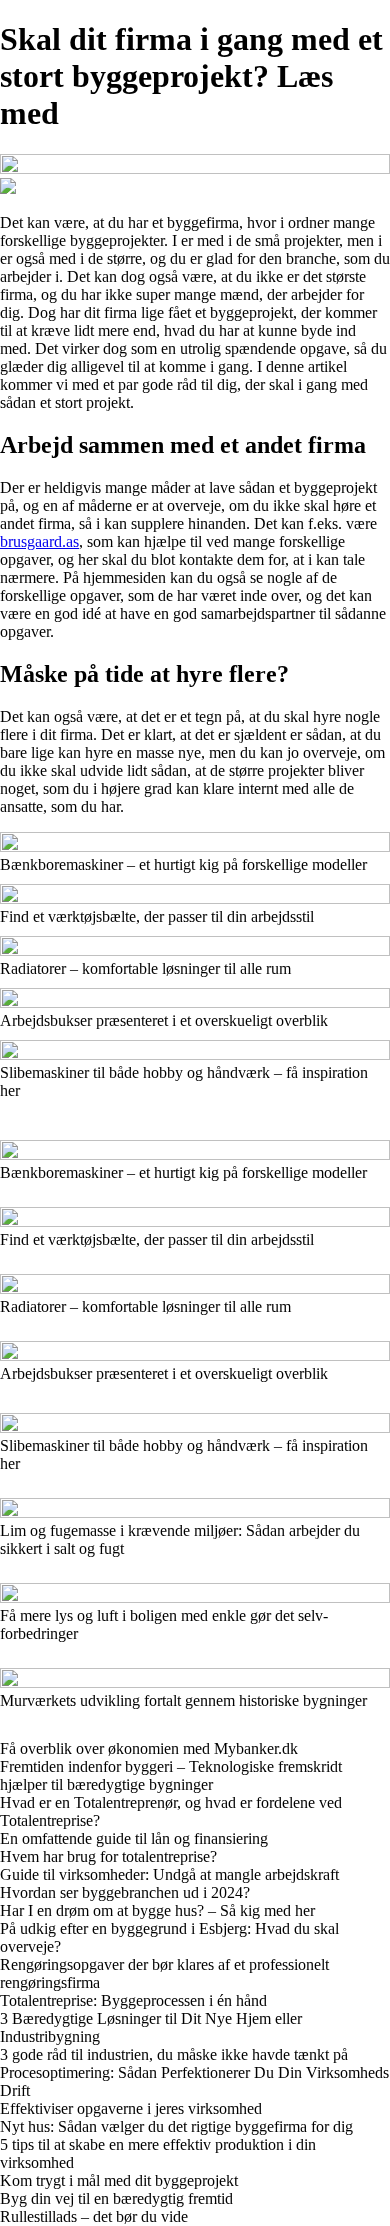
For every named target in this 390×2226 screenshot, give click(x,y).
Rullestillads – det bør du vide (94, 2216)
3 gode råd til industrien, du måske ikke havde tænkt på (174, 2054)
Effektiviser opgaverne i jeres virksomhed (131, 2108)
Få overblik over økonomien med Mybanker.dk (149, 1748)
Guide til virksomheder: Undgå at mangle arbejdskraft (169, 1874)
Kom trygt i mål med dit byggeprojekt (119, 2180)
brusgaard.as (39, 541)
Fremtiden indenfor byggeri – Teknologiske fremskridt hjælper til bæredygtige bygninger (171, 1775)
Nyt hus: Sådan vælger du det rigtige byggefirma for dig (176, 2126)
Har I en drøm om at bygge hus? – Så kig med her (157, 1910)
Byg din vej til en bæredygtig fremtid (116, 2198)
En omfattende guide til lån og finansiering (134, 1838)
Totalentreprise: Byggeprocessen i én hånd (133, 2000)
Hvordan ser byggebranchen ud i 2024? (125, 1892)
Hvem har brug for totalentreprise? (108, 1856)
